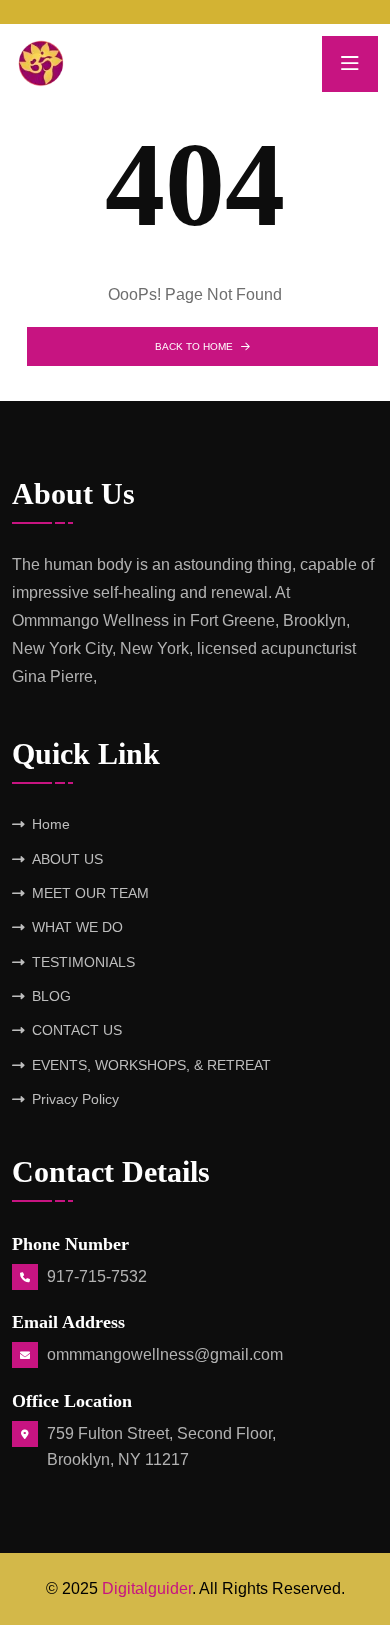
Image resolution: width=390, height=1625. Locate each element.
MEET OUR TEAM (90, 893)
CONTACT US (77, 1030)
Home (51, 824)
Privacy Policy (75, 1099)
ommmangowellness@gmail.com (165, 1354)
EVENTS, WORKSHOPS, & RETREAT (151, 1065)
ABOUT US (67, 859)
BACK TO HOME (194, 346)
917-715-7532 (97, 1276)
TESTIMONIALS (83, 962)
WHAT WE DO (77, 927)
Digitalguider (147, 1588)
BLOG (51, 996)
